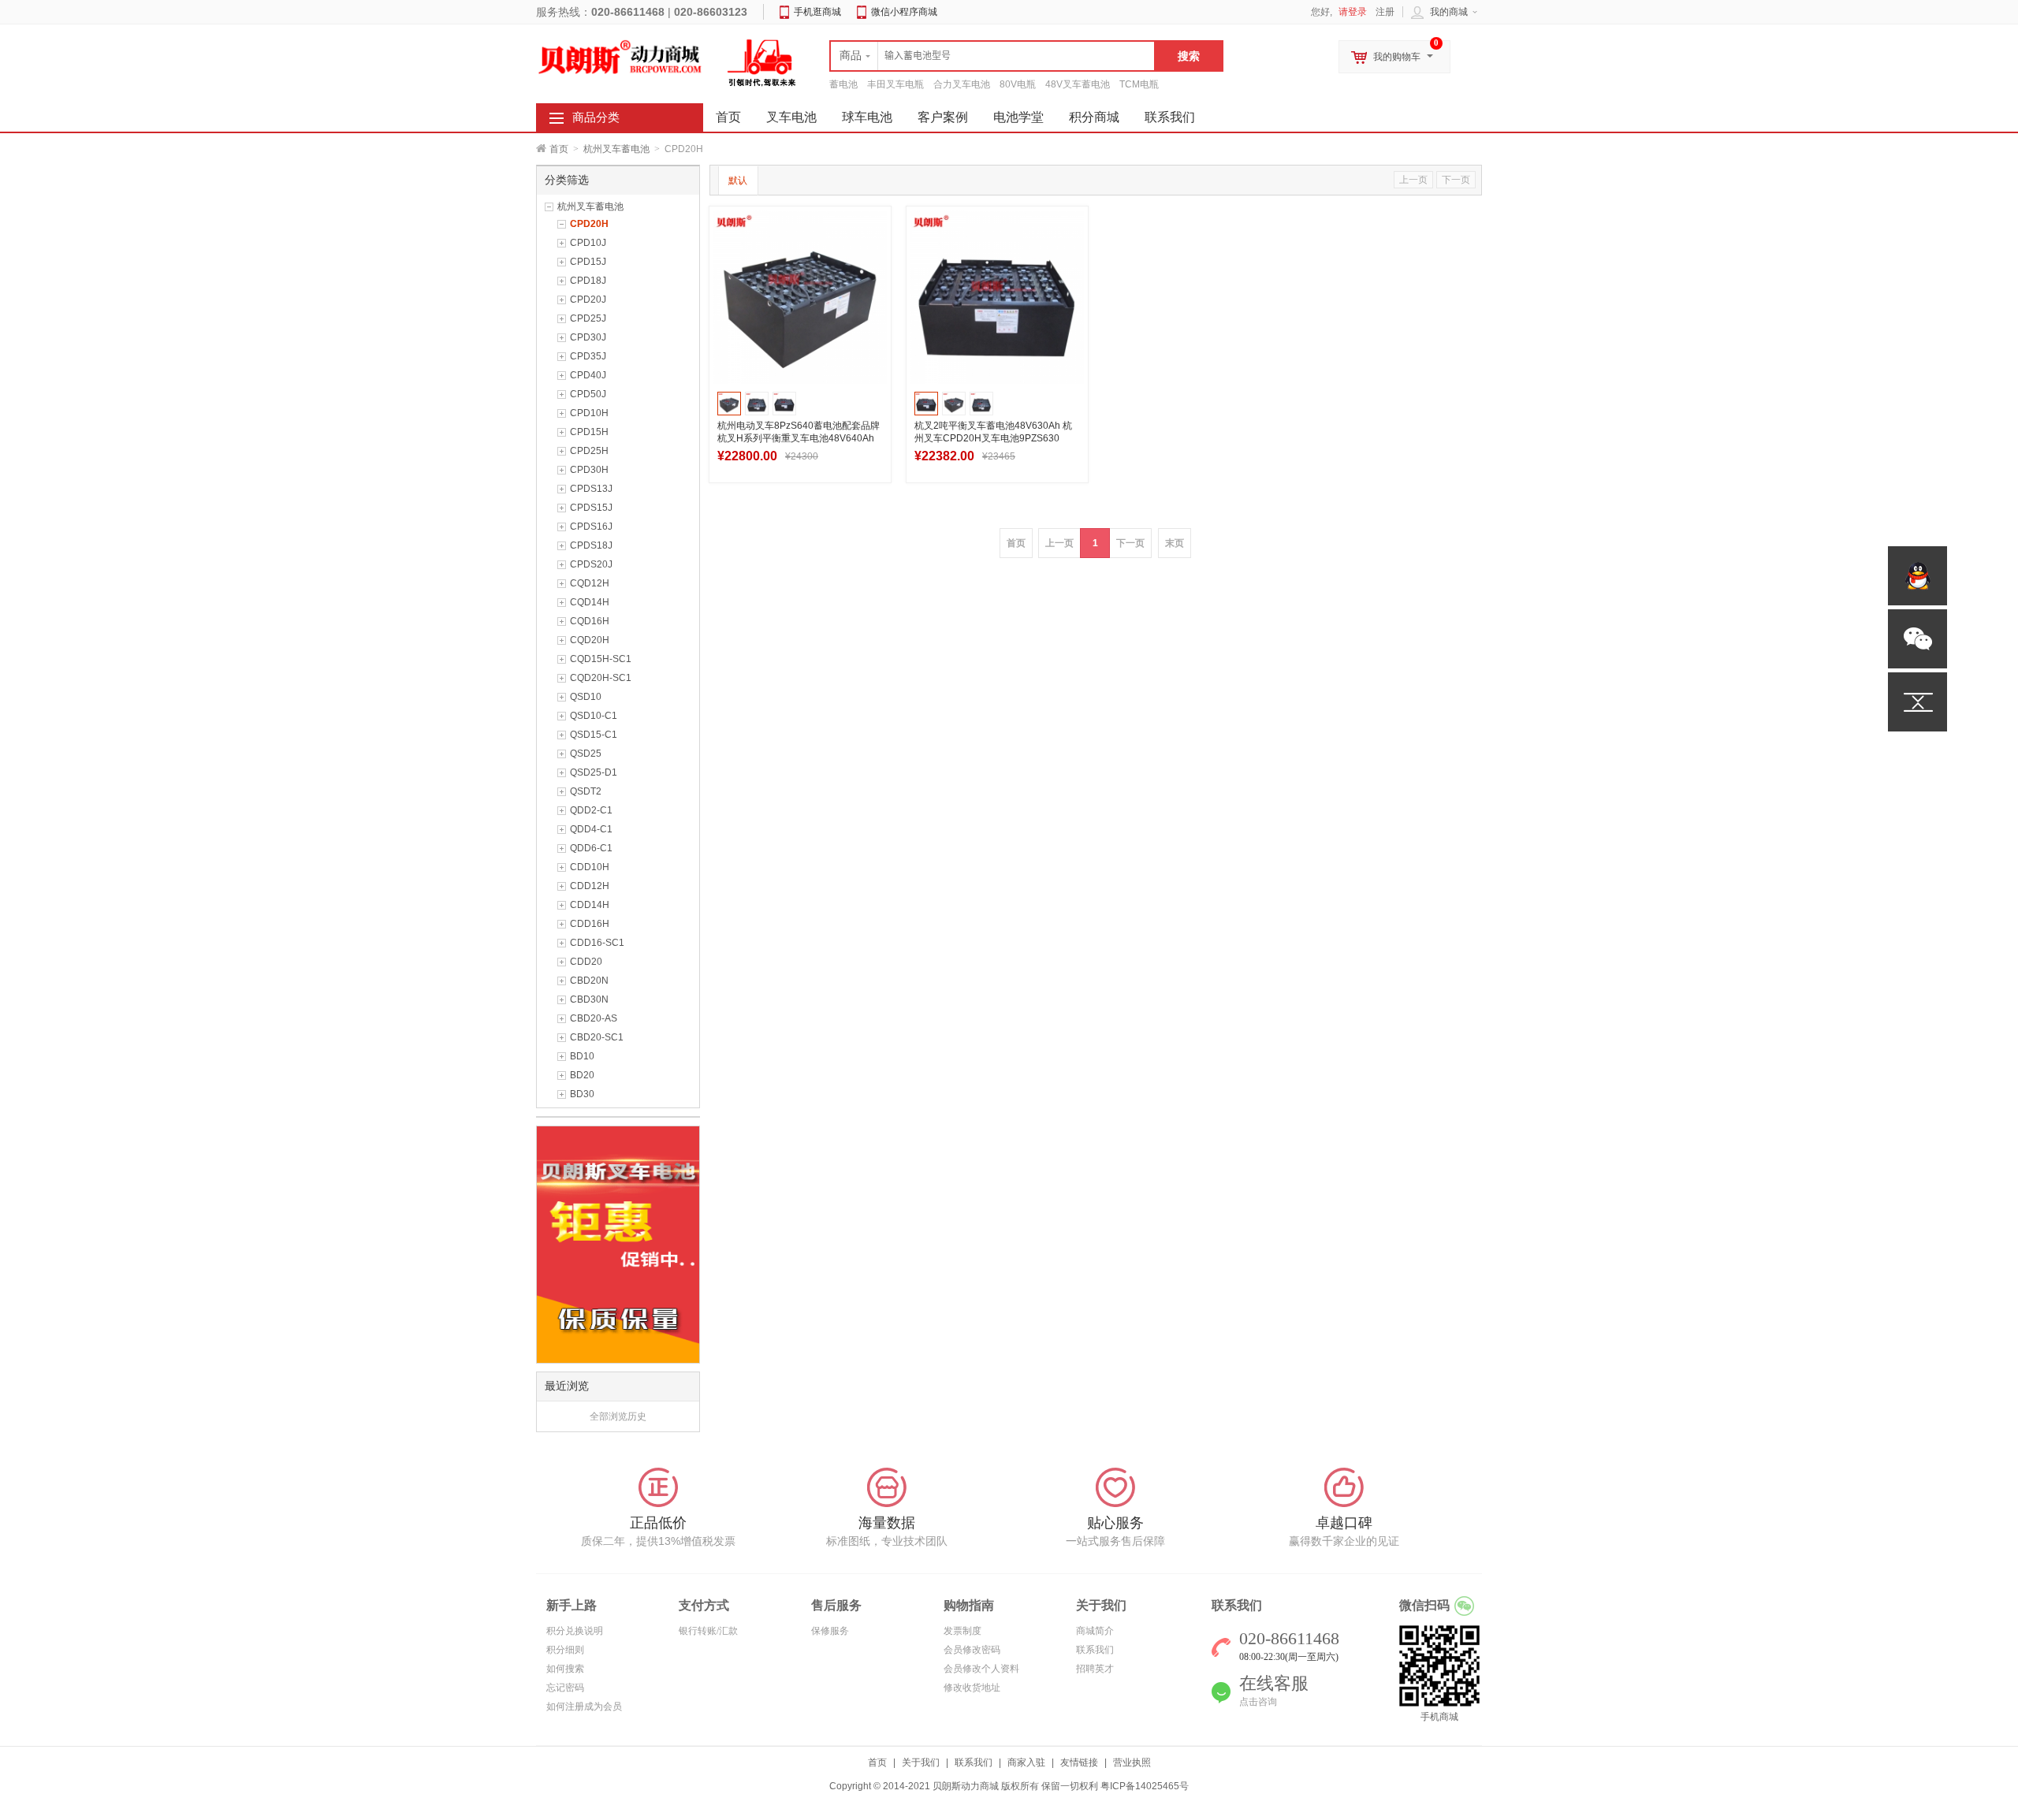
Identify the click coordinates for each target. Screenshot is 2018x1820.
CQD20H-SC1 (601, 678)
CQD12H (590, 583)
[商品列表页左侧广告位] (618, 1244)
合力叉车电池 (962, 84)
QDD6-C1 (591, 848)
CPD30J (588, 337)
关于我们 (921, 1762)
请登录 (1353, 12)
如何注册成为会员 (584, 1706)
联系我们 (1170, 117)
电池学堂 (1018, 117)
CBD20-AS (594, 1018)
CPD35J (588, 356)
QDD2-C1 (591, 810)
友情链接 (1079, 1762)
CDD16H (590, 924)
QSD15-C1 (594, 735)
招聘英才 (1095, 1669)
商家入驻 (1026, 1762)
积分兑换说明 (575, 1631)
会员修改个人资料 (981, 1669)
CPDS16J (591, 527)
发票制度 (962, 1631)
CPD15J (588, 262)
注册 (1385, 12)
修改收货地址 (972, 1688)
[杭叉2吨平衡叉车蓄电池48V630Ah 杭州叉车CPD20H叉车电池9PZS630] (997, 297)
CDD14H (590, 905)
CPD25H (589, 451)
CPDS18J (591, 545)
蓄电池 (843, 84)
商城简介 (1095, 1631)
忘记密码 (565, 1688)
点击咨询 (1258, 1702)
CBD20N (589, 981)
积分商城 (1094, 117)
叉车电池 (791, 117)
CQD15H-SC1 (601, 659)
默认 (738, 181)
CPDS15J (591, 508)
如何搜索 (565, 1669)
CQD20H (590, 640)
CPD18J (588, 281)
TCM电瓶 (1139, 84)
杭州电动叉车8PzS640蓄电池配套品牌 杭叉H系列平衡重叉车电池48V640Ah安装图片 (799, 438)
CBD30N (589, 999)
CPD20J (588, 300)
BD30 (582, 1094)
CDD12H (590, 886)
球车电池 (867, 117)
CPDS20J (591, 564)
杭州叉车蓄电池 (616, 149)
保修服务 (830, 1631)
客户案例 (943, 117)
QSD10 (586, 697)
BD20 (582, 1075)
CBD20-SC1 (597, 1037)
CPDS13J (591, 489)
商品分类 (596, 117)
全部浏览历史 (618, 1416)
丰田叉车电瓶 (895, 84)
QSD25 (586, 754)
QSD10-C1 (594, 716)
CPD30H (589, 470)
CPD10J (588, 243)
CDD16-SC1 (597, 943)
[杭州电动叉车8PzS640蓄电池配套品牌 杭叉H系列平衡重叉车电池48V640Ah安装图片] (800, 297)
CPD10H (589, 413)
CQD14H (590, 602)
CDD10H (590, 867)
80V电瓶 (1018, 84)
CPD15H (589, 432)
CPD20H (589, 224)
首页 (559, 149)
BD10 (582, 1056)
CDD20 (586, 962)
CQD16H (590, 621)
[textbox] (992, 56)
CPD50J (588, 394)
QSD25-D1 (594, 772)
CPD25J (588, 318)
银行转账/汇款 (708, 1631)
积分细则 (565, 1650)
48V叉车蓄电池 (1078, 84)
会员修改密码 (972, 1650)
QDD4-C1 (591, 829)
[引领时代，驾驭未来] (762, 62)
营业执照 (1132, 1762)
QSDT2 (586, 791)
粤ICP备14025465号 (1145, 1786)
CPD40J (588, 375)
